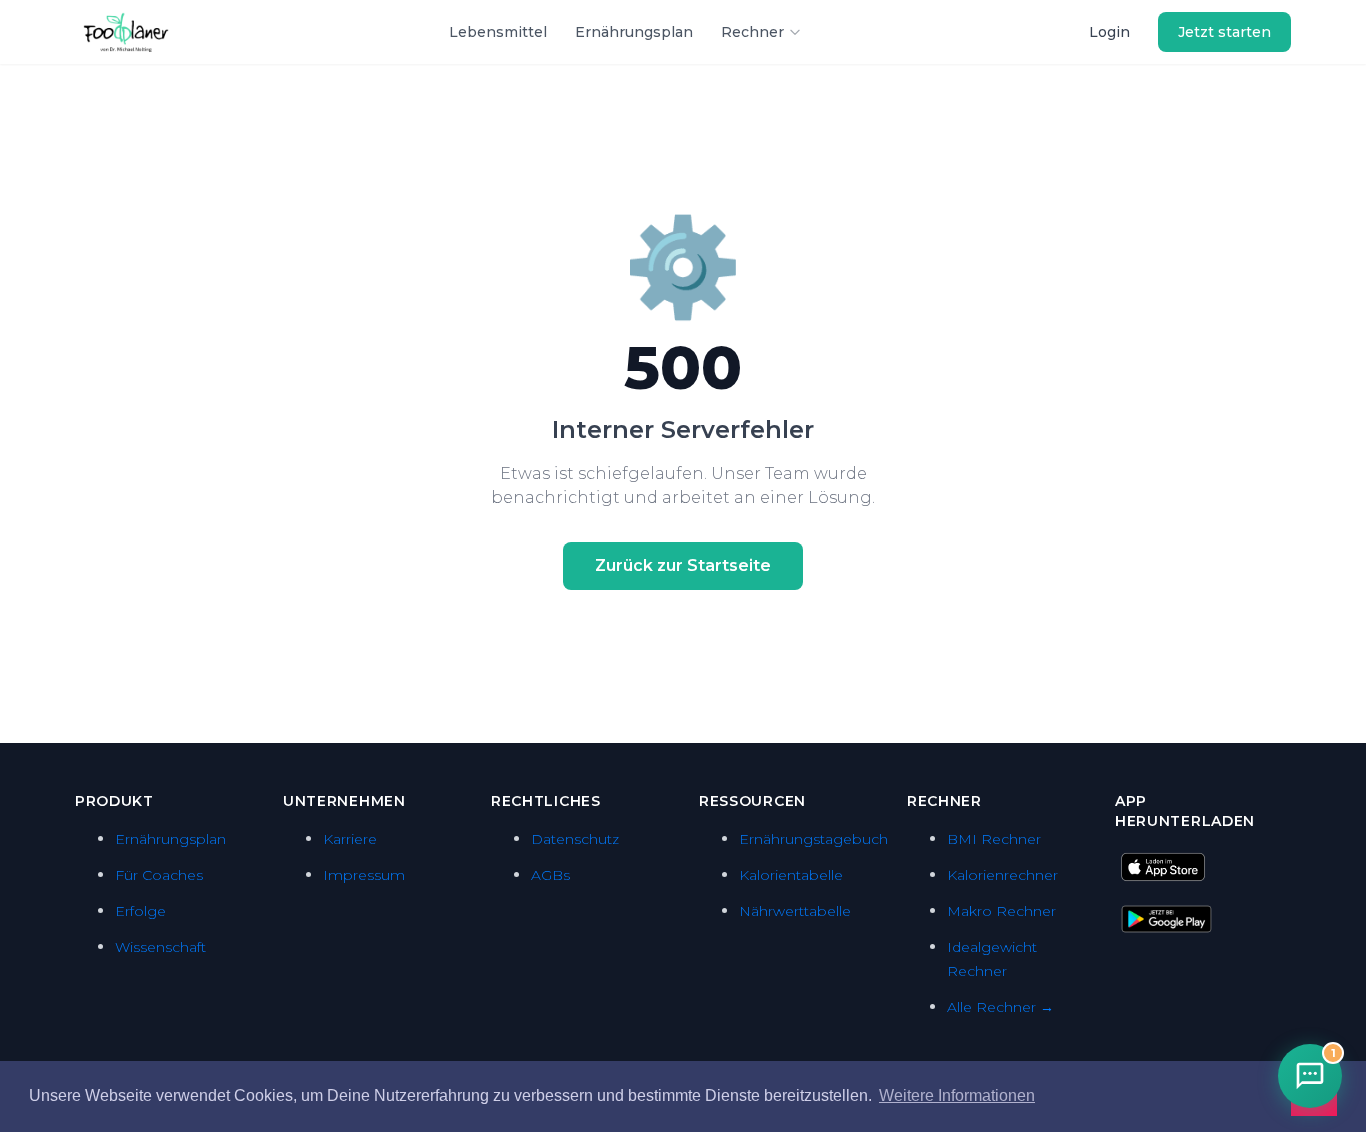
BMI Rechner (994, 839)
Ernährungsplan (634, 32)
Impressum (364, 875)
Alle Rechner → (1000, 1007)
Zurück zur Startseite (683, 565)
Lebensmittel (498, 32)
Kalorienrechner (1002, 875)
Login (1109, 32)
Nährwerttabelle (795, 911)
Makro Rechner (1001, 911)
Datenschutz (575, 839)
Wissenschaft (160, 947)
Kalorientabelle (791, 875)
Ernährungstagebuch (813, 839)
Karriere (350, 839)
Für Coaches (159, 875)
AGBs (550, 875)
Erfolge (140, 911)
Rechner (752, 32)
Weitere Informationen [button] (957, 1095)
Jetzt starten (1224, 32)
